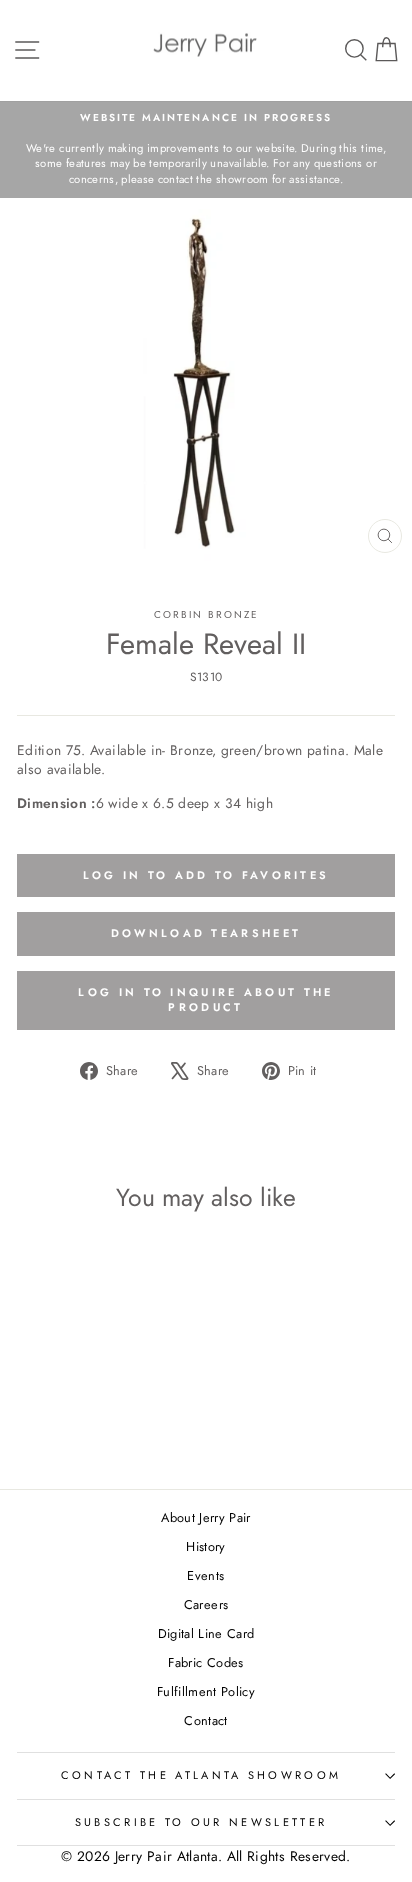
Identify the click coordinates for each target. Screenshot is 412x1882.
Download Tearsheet (206, 933)
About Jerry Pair (206, 1517)
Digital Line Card (206, 1633)
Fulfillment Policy (206, 1691)
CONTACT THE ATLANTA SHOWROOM (201, 1775)
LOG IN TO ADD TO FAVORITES (206, 875)
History (205, 1546)
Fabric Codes (205, 1662)
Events (205, 1575)
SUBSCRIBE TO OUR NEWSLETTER (201, 1822)
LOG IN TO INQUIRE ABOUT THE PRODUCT (205, 1000)
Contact (205, 1720)
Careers (206, 1604)
